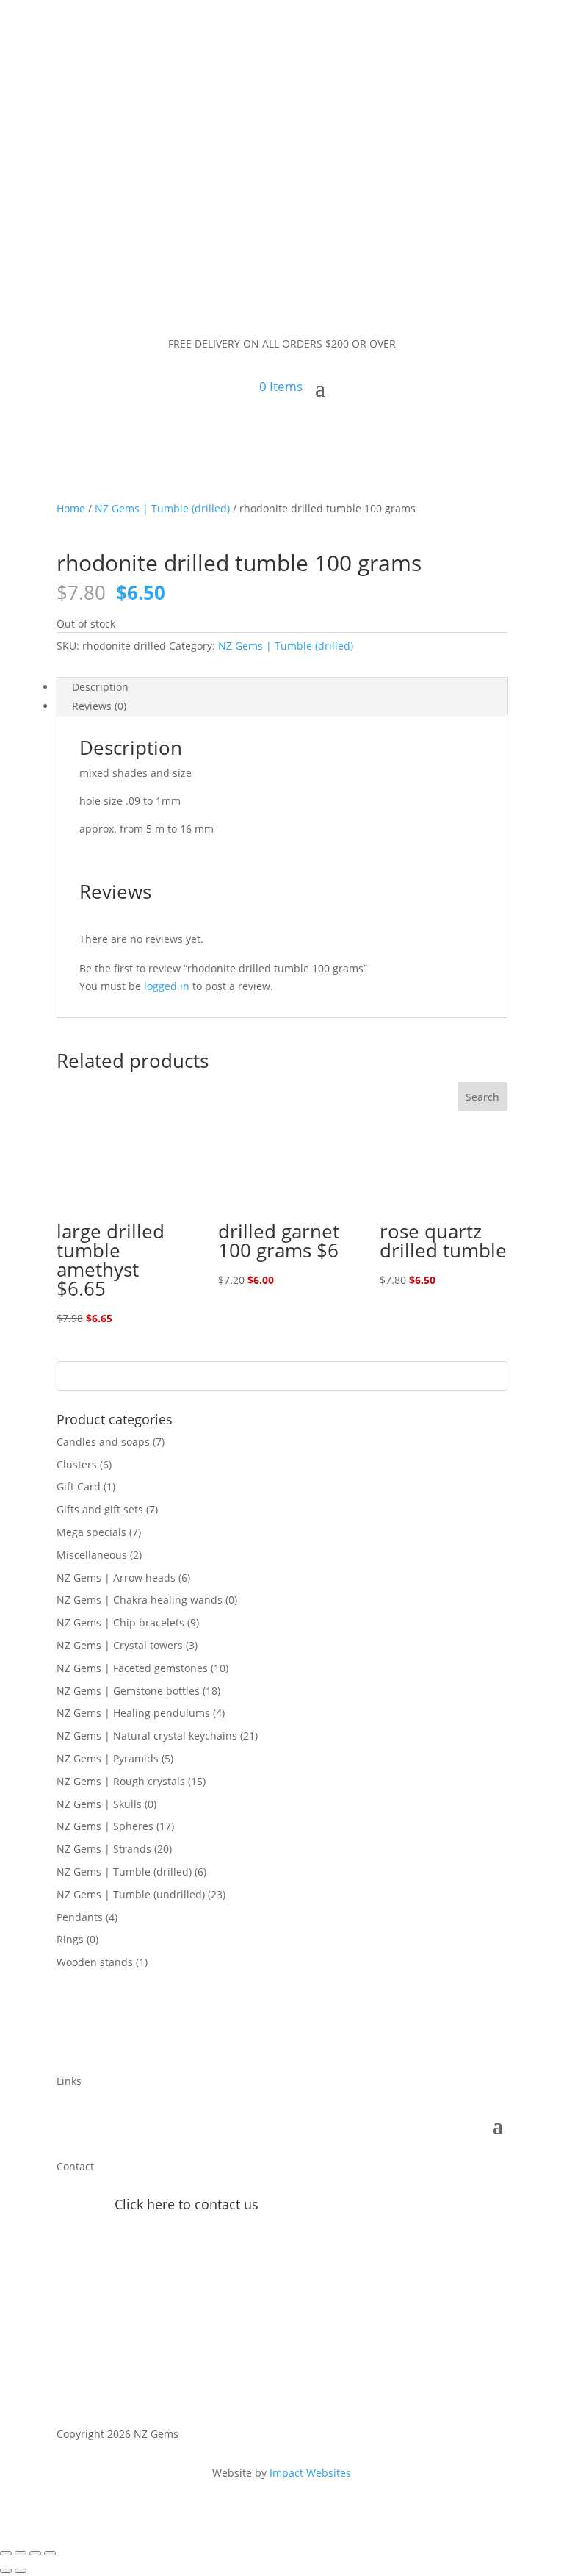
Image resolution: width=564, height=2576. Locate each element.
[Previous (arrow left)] (6, 2571)
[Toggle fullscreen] (21, 2553)
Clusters (77, 1464)
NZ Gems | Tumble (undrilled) (131, 1894)
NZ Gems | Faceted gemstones (132, 1668)
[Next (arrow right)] (21, 2571)
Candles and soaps (103, 1442)
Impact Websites (310, 2473)
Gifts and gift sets (100, 1509)
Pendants (80, 1917)
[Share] (35, 2553)
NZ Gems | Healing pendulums (133, 1713)
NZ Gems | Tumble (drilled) (162, 508)
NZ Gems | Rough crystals (121, 1781)
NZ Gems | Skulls (99, 1804)
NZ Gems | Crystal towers (120, 1645)
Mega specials (91, 1532)
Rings (70, 1939)
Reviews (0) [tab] (99, 706)
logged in (167, 986)
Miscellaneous (92, 1555)
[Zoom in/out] (6, 2553)
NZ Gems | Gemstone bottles (128, 1691)
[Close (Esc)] (50, 2553)
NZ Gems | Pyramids (108, 1758)
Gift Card (79, 1486)
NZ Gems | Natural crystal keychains (147, 1736)
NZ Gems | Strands (104, 1849)
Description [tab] (100, 687)
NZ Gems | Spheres (105, 1826)
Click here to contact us (187, 2204)
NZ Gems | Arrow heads (116, 1578)
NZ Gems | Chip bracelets (120, 1622)
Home (71, 508)
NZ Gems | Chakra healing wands (140, 1600)
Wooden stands (95, 1962)
